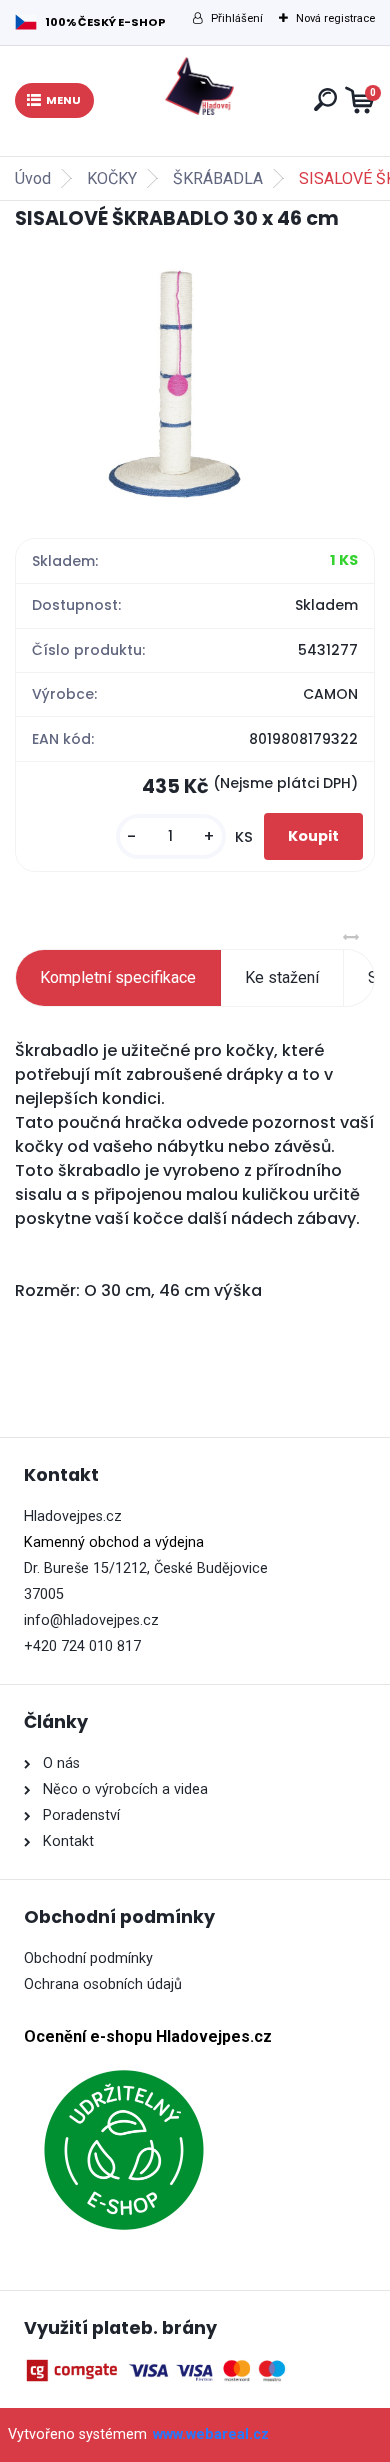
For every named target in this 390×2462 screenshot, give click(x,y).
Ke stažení (282, 977)
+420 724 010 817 (82, 1646)
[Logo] (200, 86)
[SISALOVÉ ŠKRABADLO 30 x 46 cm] (195, 382)
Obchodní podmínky (88, 1958)
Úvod (33, 178)
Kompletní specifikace (118, 977)
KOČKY (112, 178)
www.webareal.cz (211, 2434)
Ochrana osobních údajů (103, 1984)
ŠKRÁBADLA (218, 178)
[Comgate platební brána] (159, 2370)
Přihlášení (237, 18)
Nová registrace (335, 18)
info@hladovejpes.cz (91, 1620)
